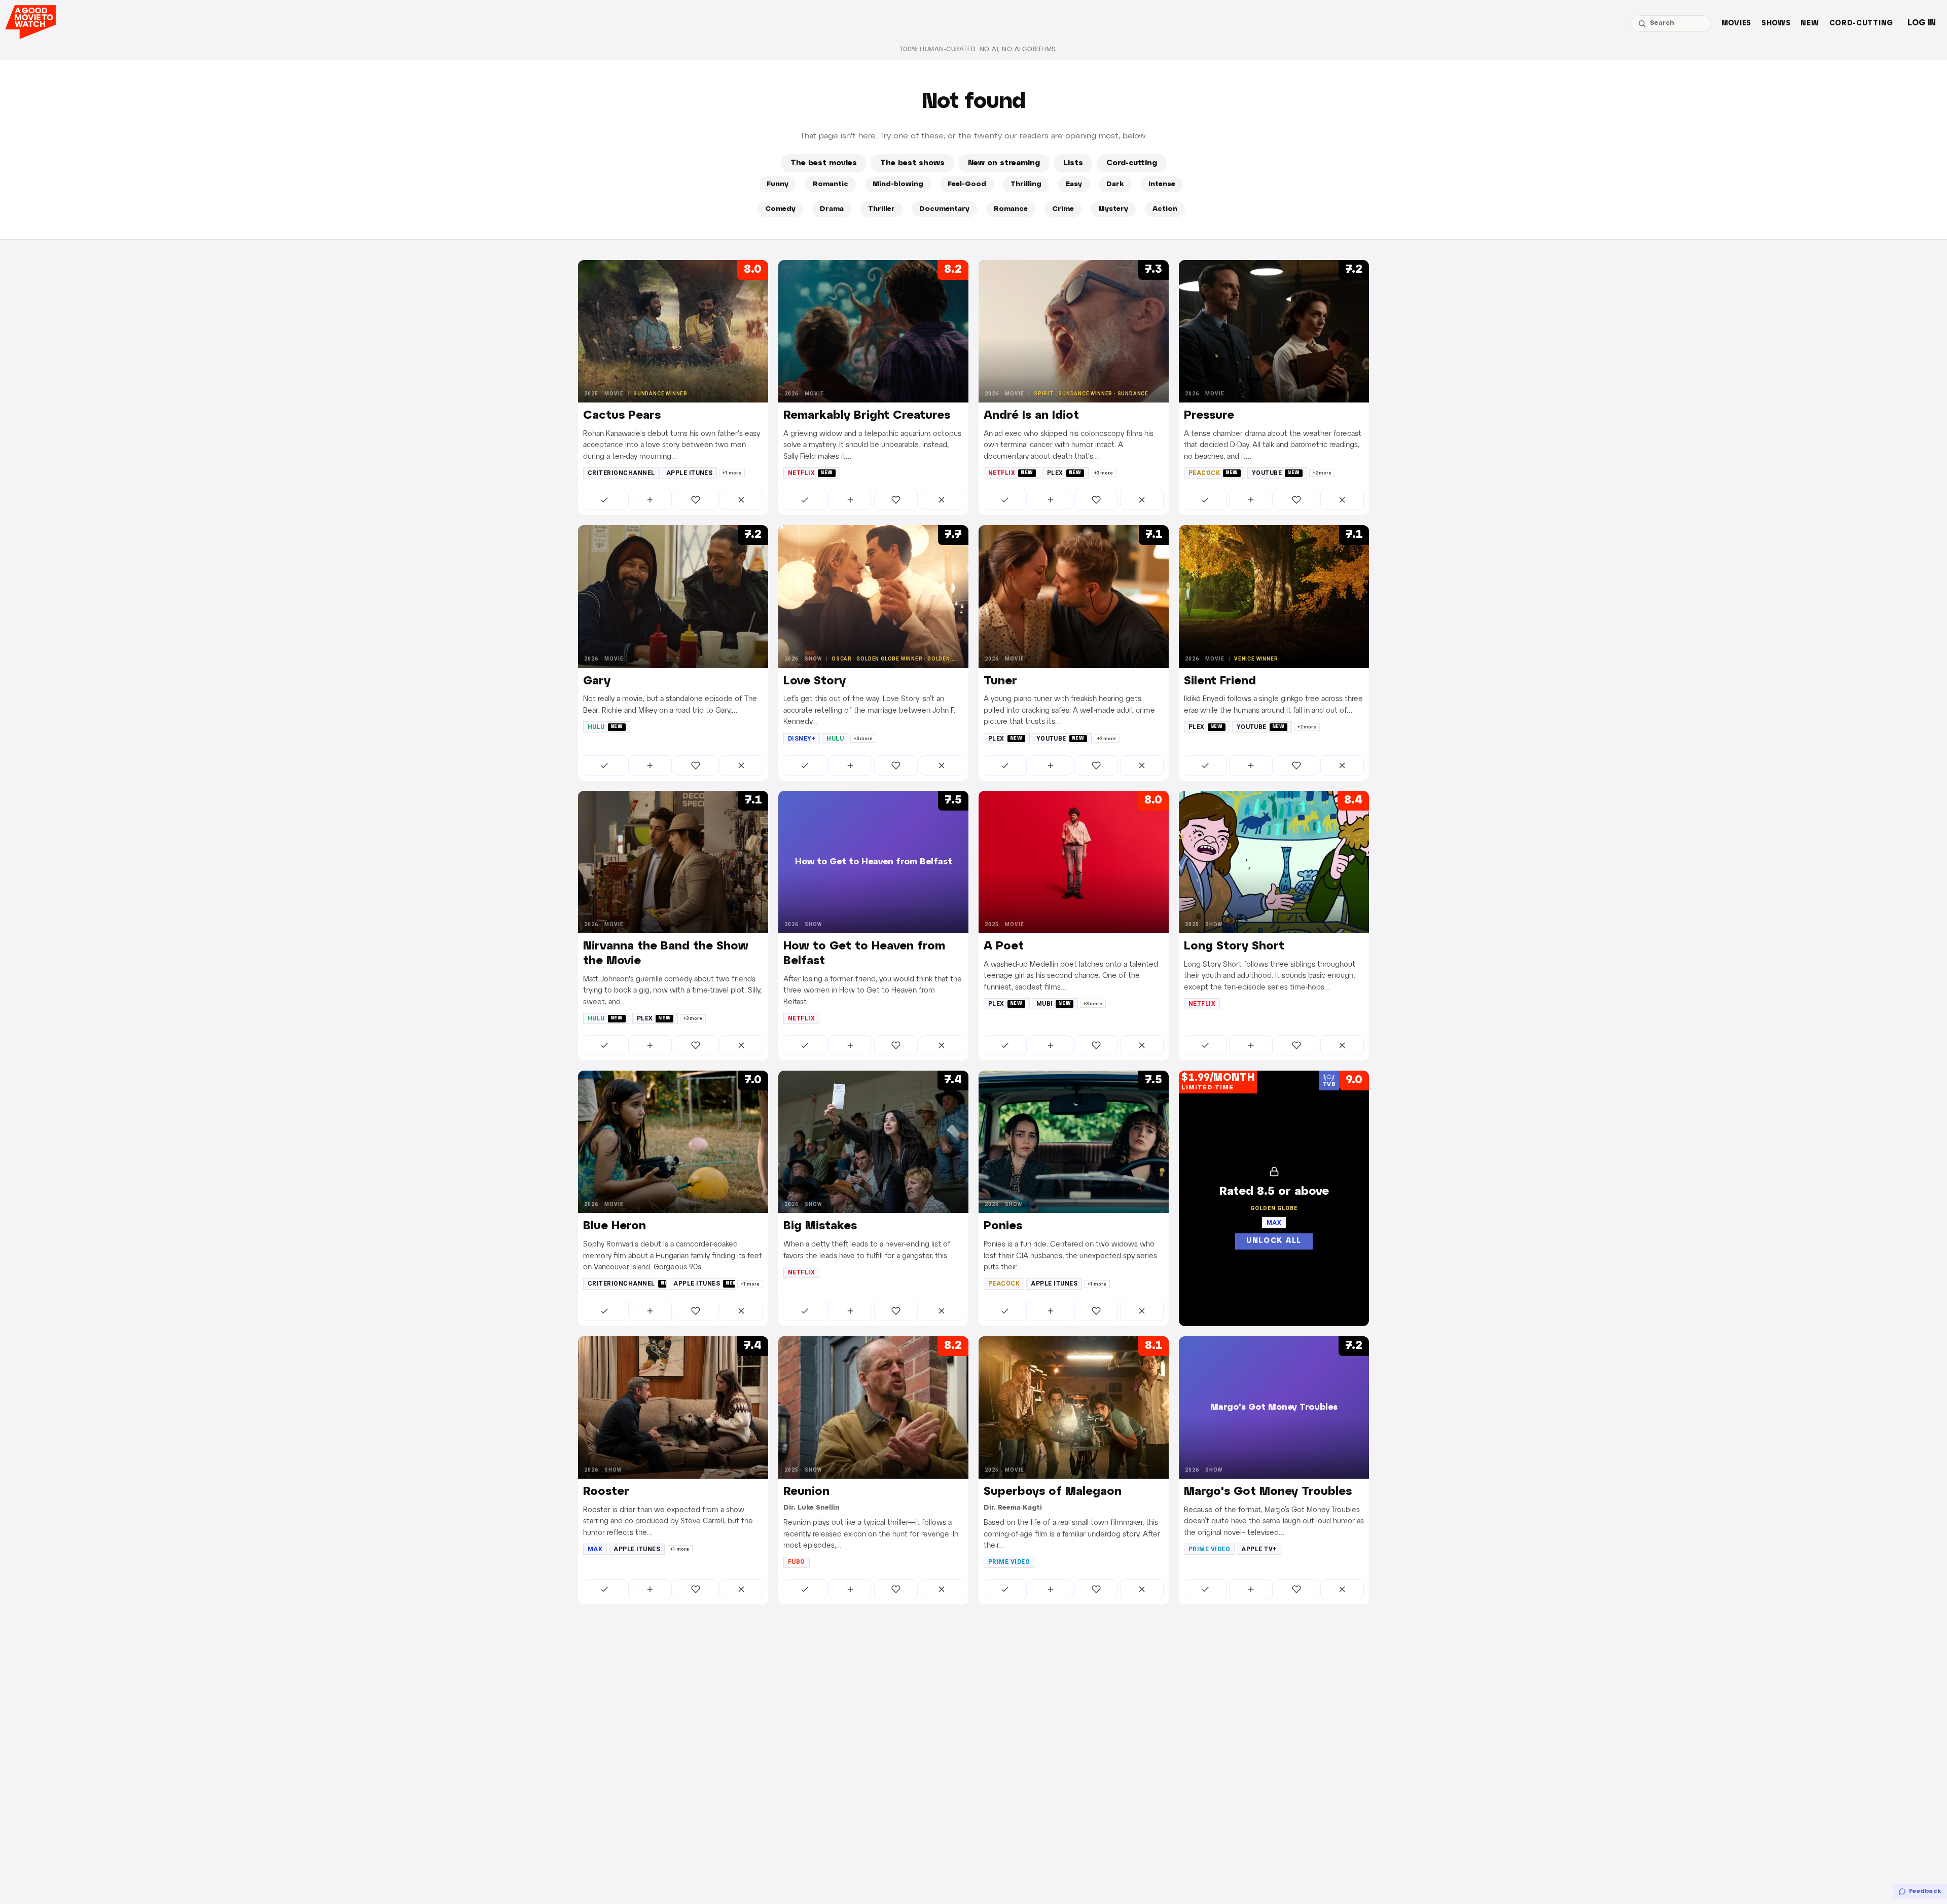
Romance (1011, 209)
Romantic (831, 184)
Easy (1074, 184)
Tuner (1000, 681)
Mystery (1113, 209)
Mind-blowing (898, 184)
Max (595, 1549)
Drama (832, 209)
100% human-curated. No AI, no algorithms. (979, 49)
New (1810, 24)
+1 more (732, 473)
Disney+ (802, 739)
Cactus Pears (622, 416)
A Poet (1004, 946)
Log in (1922, 23)
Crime (1063, 209)
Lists (1073, 163)
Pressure (1209, 416)
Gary (597, 681)
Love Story (815, 681)
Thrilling (1026, 184)
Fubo (797, 1562)
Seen (605, 500)
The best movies (824, 163)
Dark (1115, 184)
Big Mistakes (820, 1226)
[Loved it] (696, 500)
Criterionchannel (621, 473)
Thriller (881, 209)
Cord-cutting (1861, 24)
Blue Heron (615, 1226)
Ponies (1003, 1226)
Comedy (780, 209)
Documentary (944, 209)
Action (1165, 209)
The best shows (912, 163)
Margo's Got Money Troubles (1268, 1492)
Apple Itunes (690, 473)
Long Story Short (1234, 946)
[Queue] (650, 500)
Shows (1776, 24)
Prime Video (1009, 1562)
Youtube (1276, 473)
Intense (1162, 184)
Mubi (1054, 1004)
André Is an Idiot (1031, 416)
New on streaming (1004, 163)
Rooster (606, 1492)
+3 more (1104, 473)
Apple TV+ (1259, 1549)
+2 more (1322, 473)
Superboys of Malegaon (1053, 1492)
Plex (1064, 473)
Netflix (810, 473)
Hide (741, 500)
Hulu (605, 727)
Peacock (1213, 473)
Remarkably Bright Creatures (867, 416)
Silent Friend (1220, 681)
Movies (1736, 24)
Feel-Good (967, 184)
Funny (778, 184)
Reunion (806, 1492)
